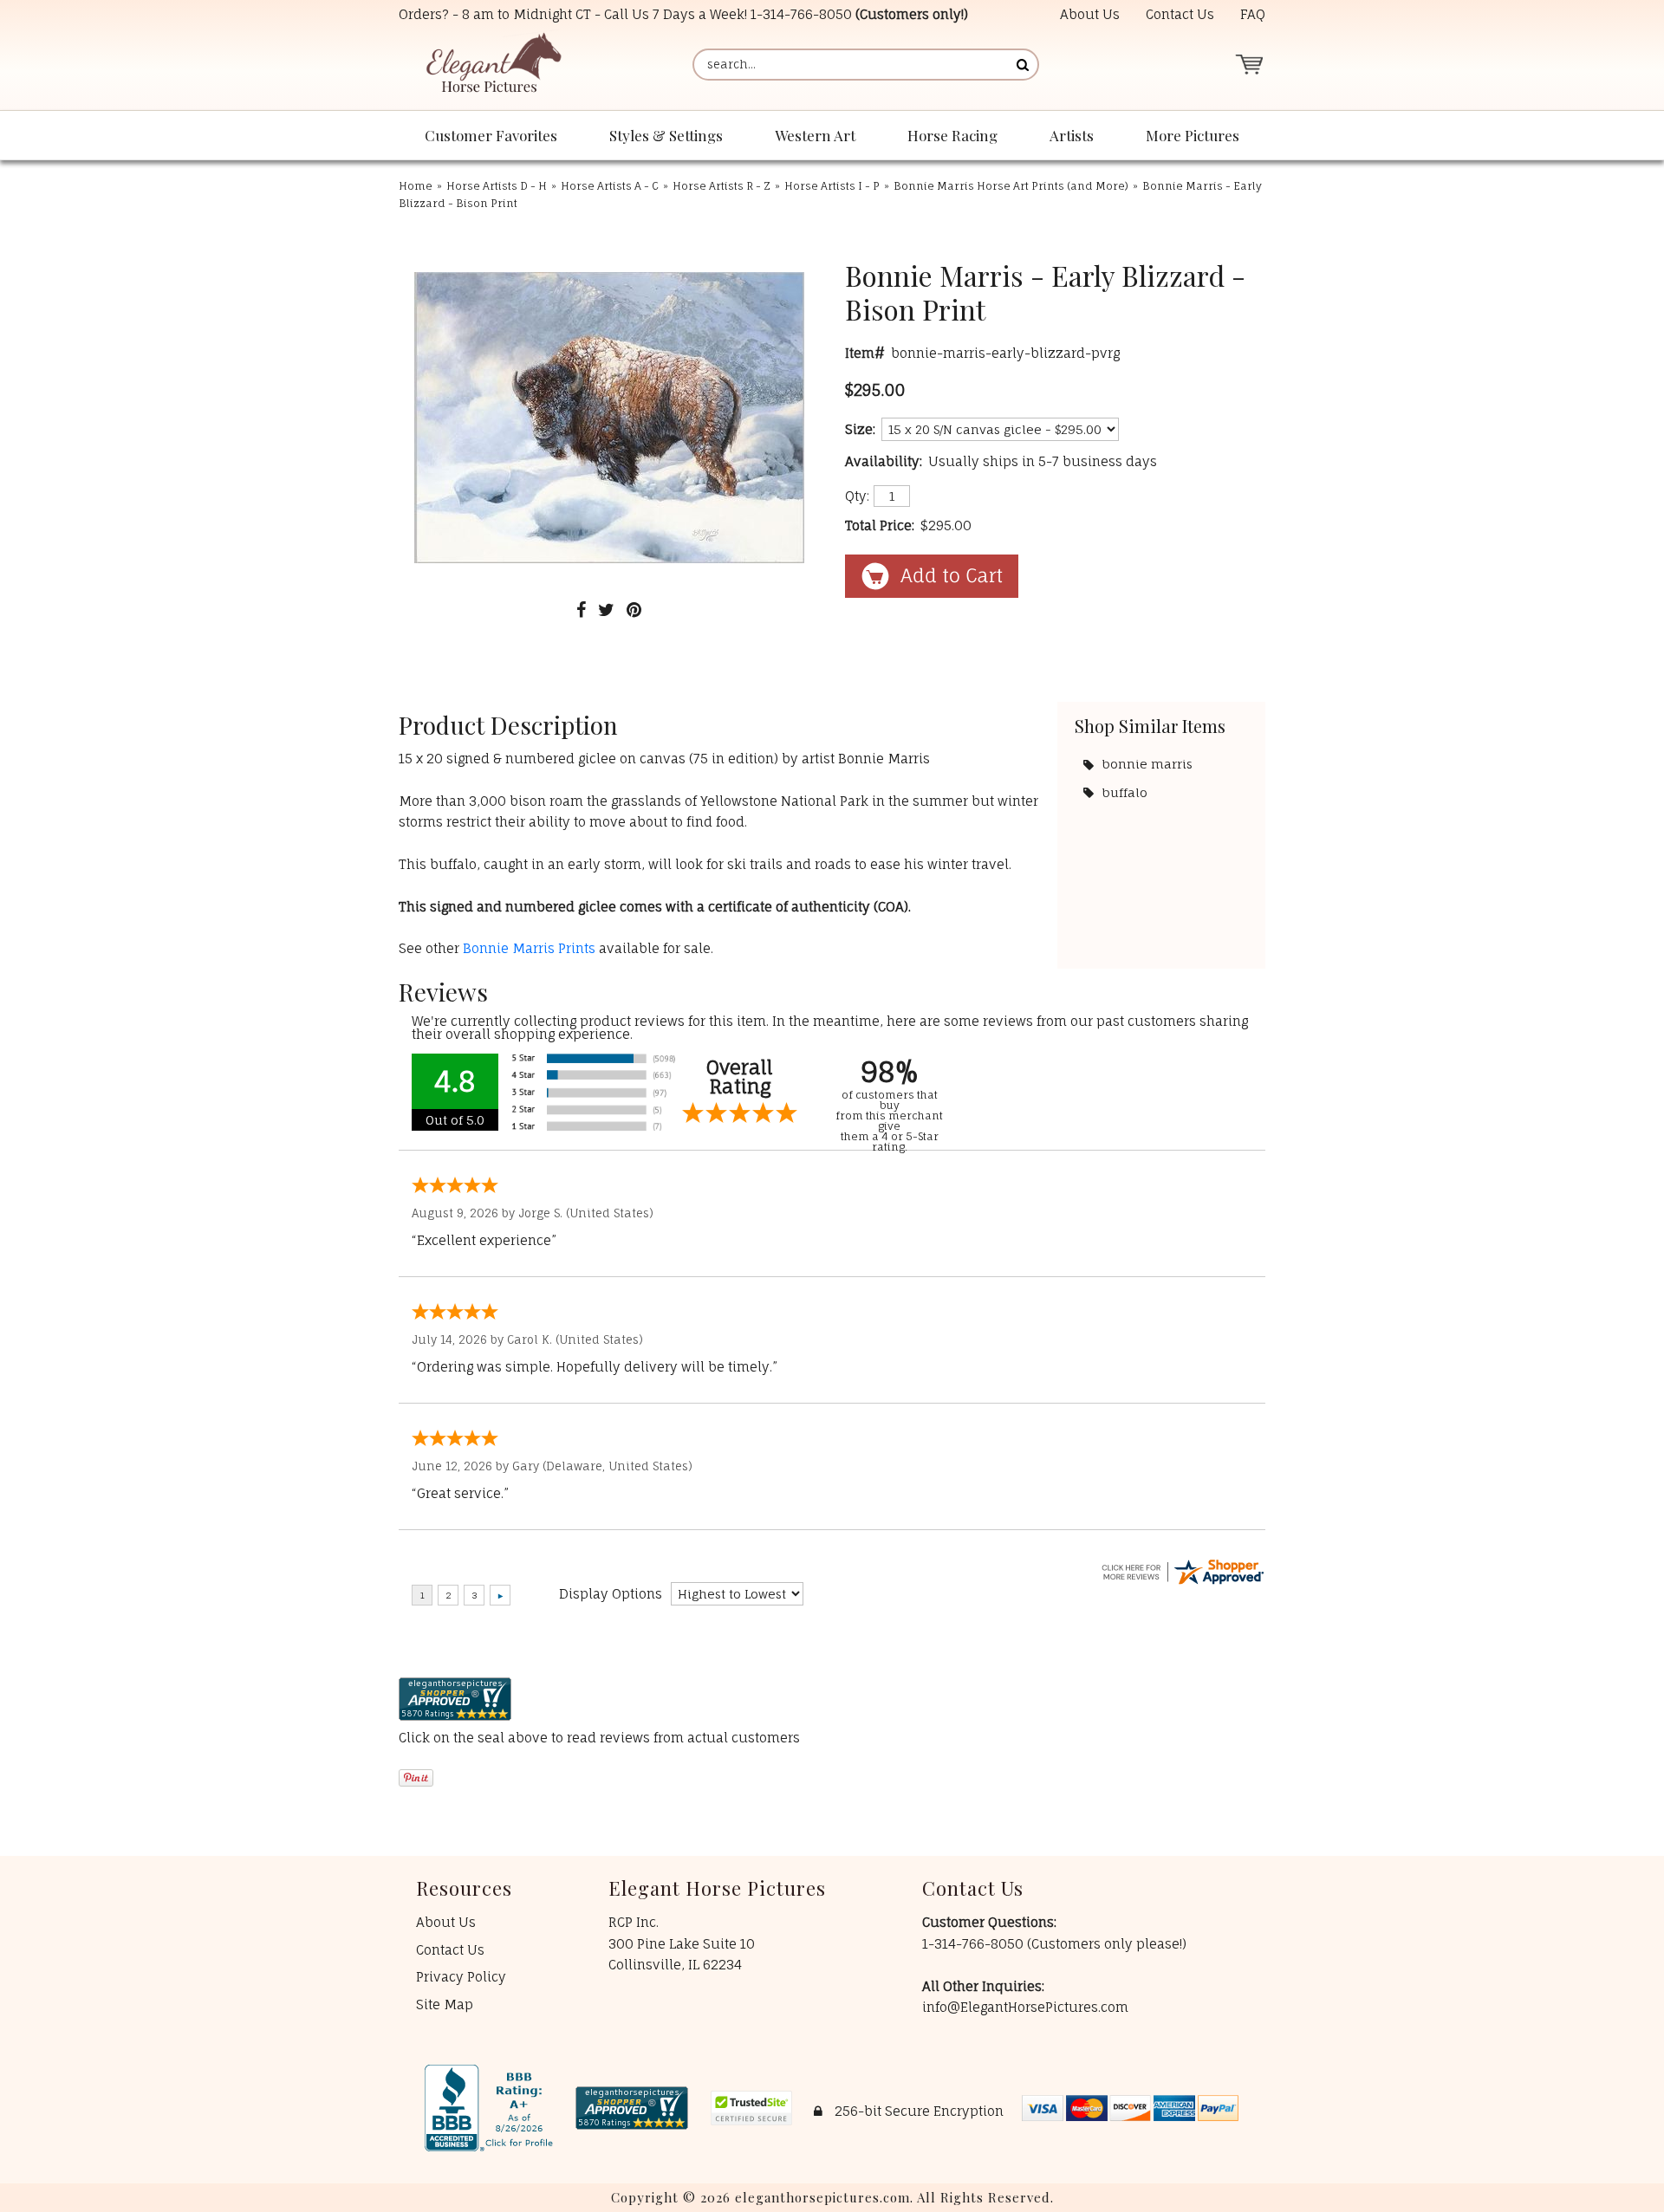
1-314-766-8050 (801, 14)
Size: (860, 429)
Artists (1072, 135)
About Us (1090, 14)
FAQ (1253, 14)
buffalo (1125, 792)
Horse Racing (952, 135)
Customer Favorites (491, 135)
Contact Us (1180, 14)
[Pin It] (634, 610)
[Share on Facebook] (581, 610)
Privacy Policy (461, 1977)
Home (416, 186)
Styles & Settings (666, 135)
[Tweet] (606, 610)
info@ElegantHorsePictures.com (1025, 2007)
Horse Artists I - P (832, 186)
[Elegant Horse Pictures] (493, 65)
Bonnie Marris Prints (529, 948)
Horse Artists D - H (497, 186)
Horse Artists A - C (610, 186)
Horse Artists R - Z (721, 186)
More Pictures (1193, 135)
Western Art (815, 135)
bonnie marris (1147, 764)
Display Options (611, 1594)
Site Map (445, 2004)
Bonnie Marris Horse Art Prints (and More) (1011, 186)
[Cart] (1249, 65)
